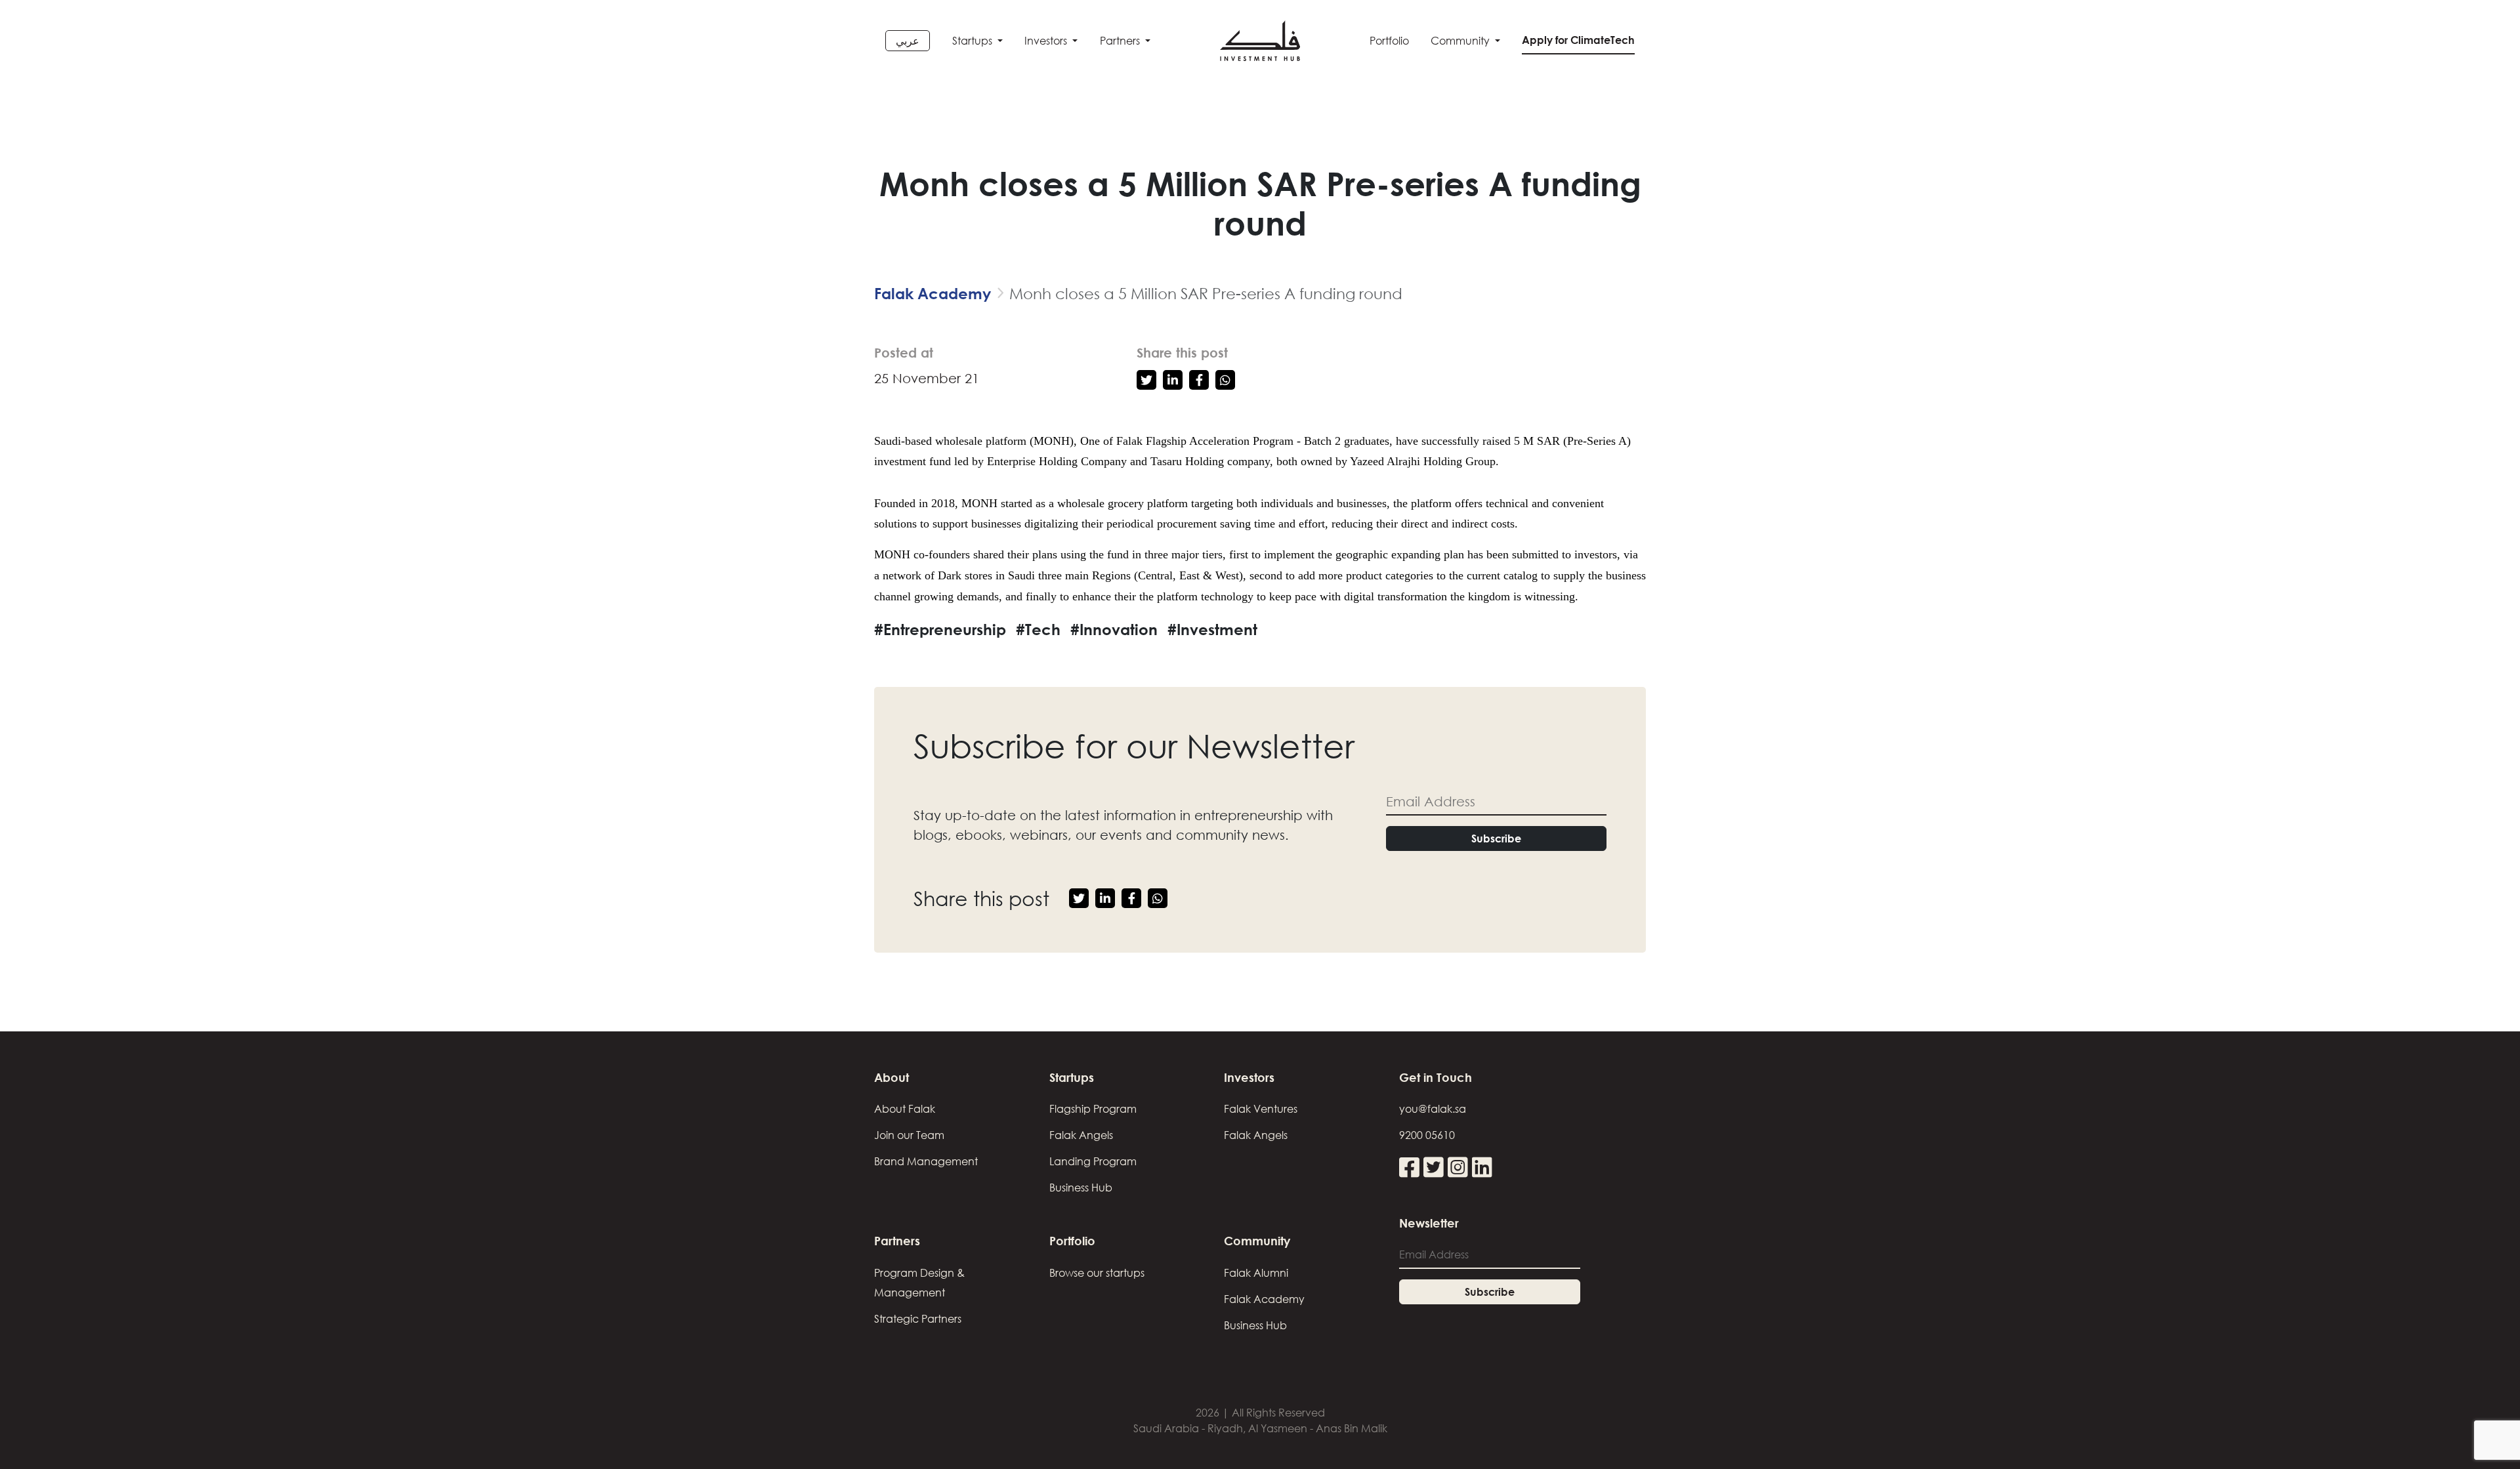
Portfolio (1389, 41)
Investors (1047, 41)
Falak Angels (1081, 1135)
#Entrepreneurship (940, 629)
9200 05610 (1427, 1135)
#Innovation (1114, 629)
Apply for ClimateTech (1578, 40)
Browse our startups (1097, 1273)
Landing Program (1093, 1161)
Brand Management (926, 1161)
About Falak (905, 1109)
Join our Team (909, 1135)
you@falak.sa (1433, 1109)
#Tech (1038, 629)
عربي (908, 41)
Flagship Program (1093, 1109)
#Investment (1212, 629)
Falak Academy (933, 293)
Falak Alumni (1256, 1273)
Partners (1121, 41)
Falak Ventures (1261, 1109)
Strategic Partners (918, 1319)
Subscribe (1496, 838)
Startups (974, 41)
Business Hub (1081, 1188)
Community (1461, 41)
